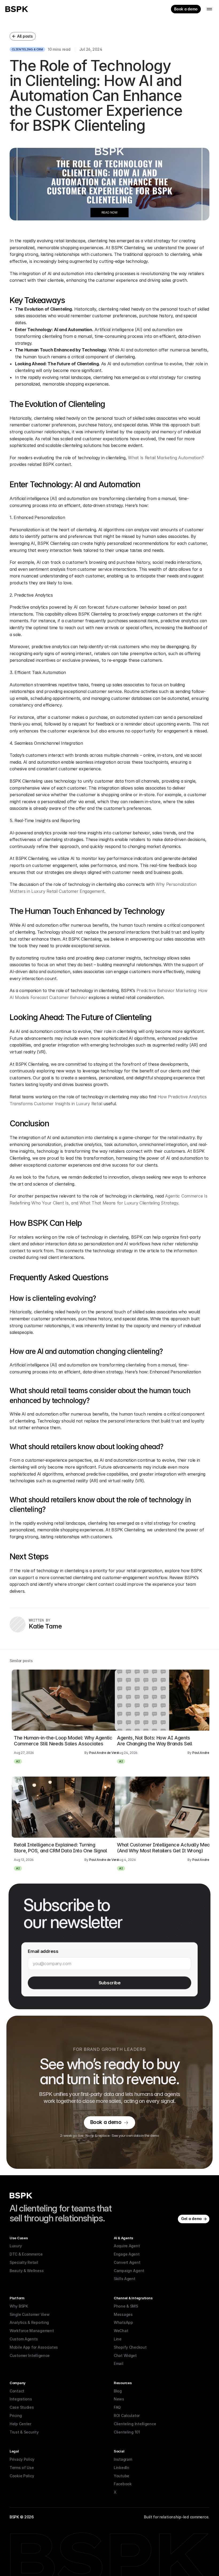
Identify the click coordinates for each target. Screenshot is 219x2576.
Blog (118, 2391)
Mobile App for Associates (34, 2347)
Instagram (123, 2459)
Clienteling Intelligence (135, 2424)
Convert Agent (127, 2262)
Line (118, 2339)
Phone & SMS (126, 2306)
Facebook (123, 2484)
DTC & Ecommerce (26, 2254)
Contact (17, 2391)
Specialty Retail (24, 2262)
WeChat (121, 2331)
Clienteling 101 (127, 2432)
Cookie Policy (22, 2476)
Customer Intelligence (30, 2355)
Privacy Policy (22, 2459)
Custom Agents (24, 2339)
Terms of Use (22, 2468)
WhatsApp (123, 2322)
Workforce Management (32, 2331)
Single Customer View (30, 2314)
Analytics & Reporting (29, 2322)
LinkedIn (122, 2468)
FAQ (117, 2407)
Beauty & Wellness (27, 2271)
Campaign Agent (129, 2271)
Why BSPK (19, 2306)
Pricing (16, 2416)
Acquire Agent (127, 2246)
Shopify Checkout (130, 2347)
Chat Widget (125, 2355)
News (119, 2399)
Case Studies (22, 2407)
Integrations (21, 2399)
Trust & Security (24, 2432)
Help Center (20, 2424)
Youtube (122, 2476)
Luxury (16, 2246)
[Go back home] (17, 9)
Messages (123, 2314)
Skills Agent (125, 2279)
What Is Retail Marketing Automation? (166, 458)
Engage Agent (127, 2254)
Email (119, 2363)
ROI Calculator (127, 2416)
